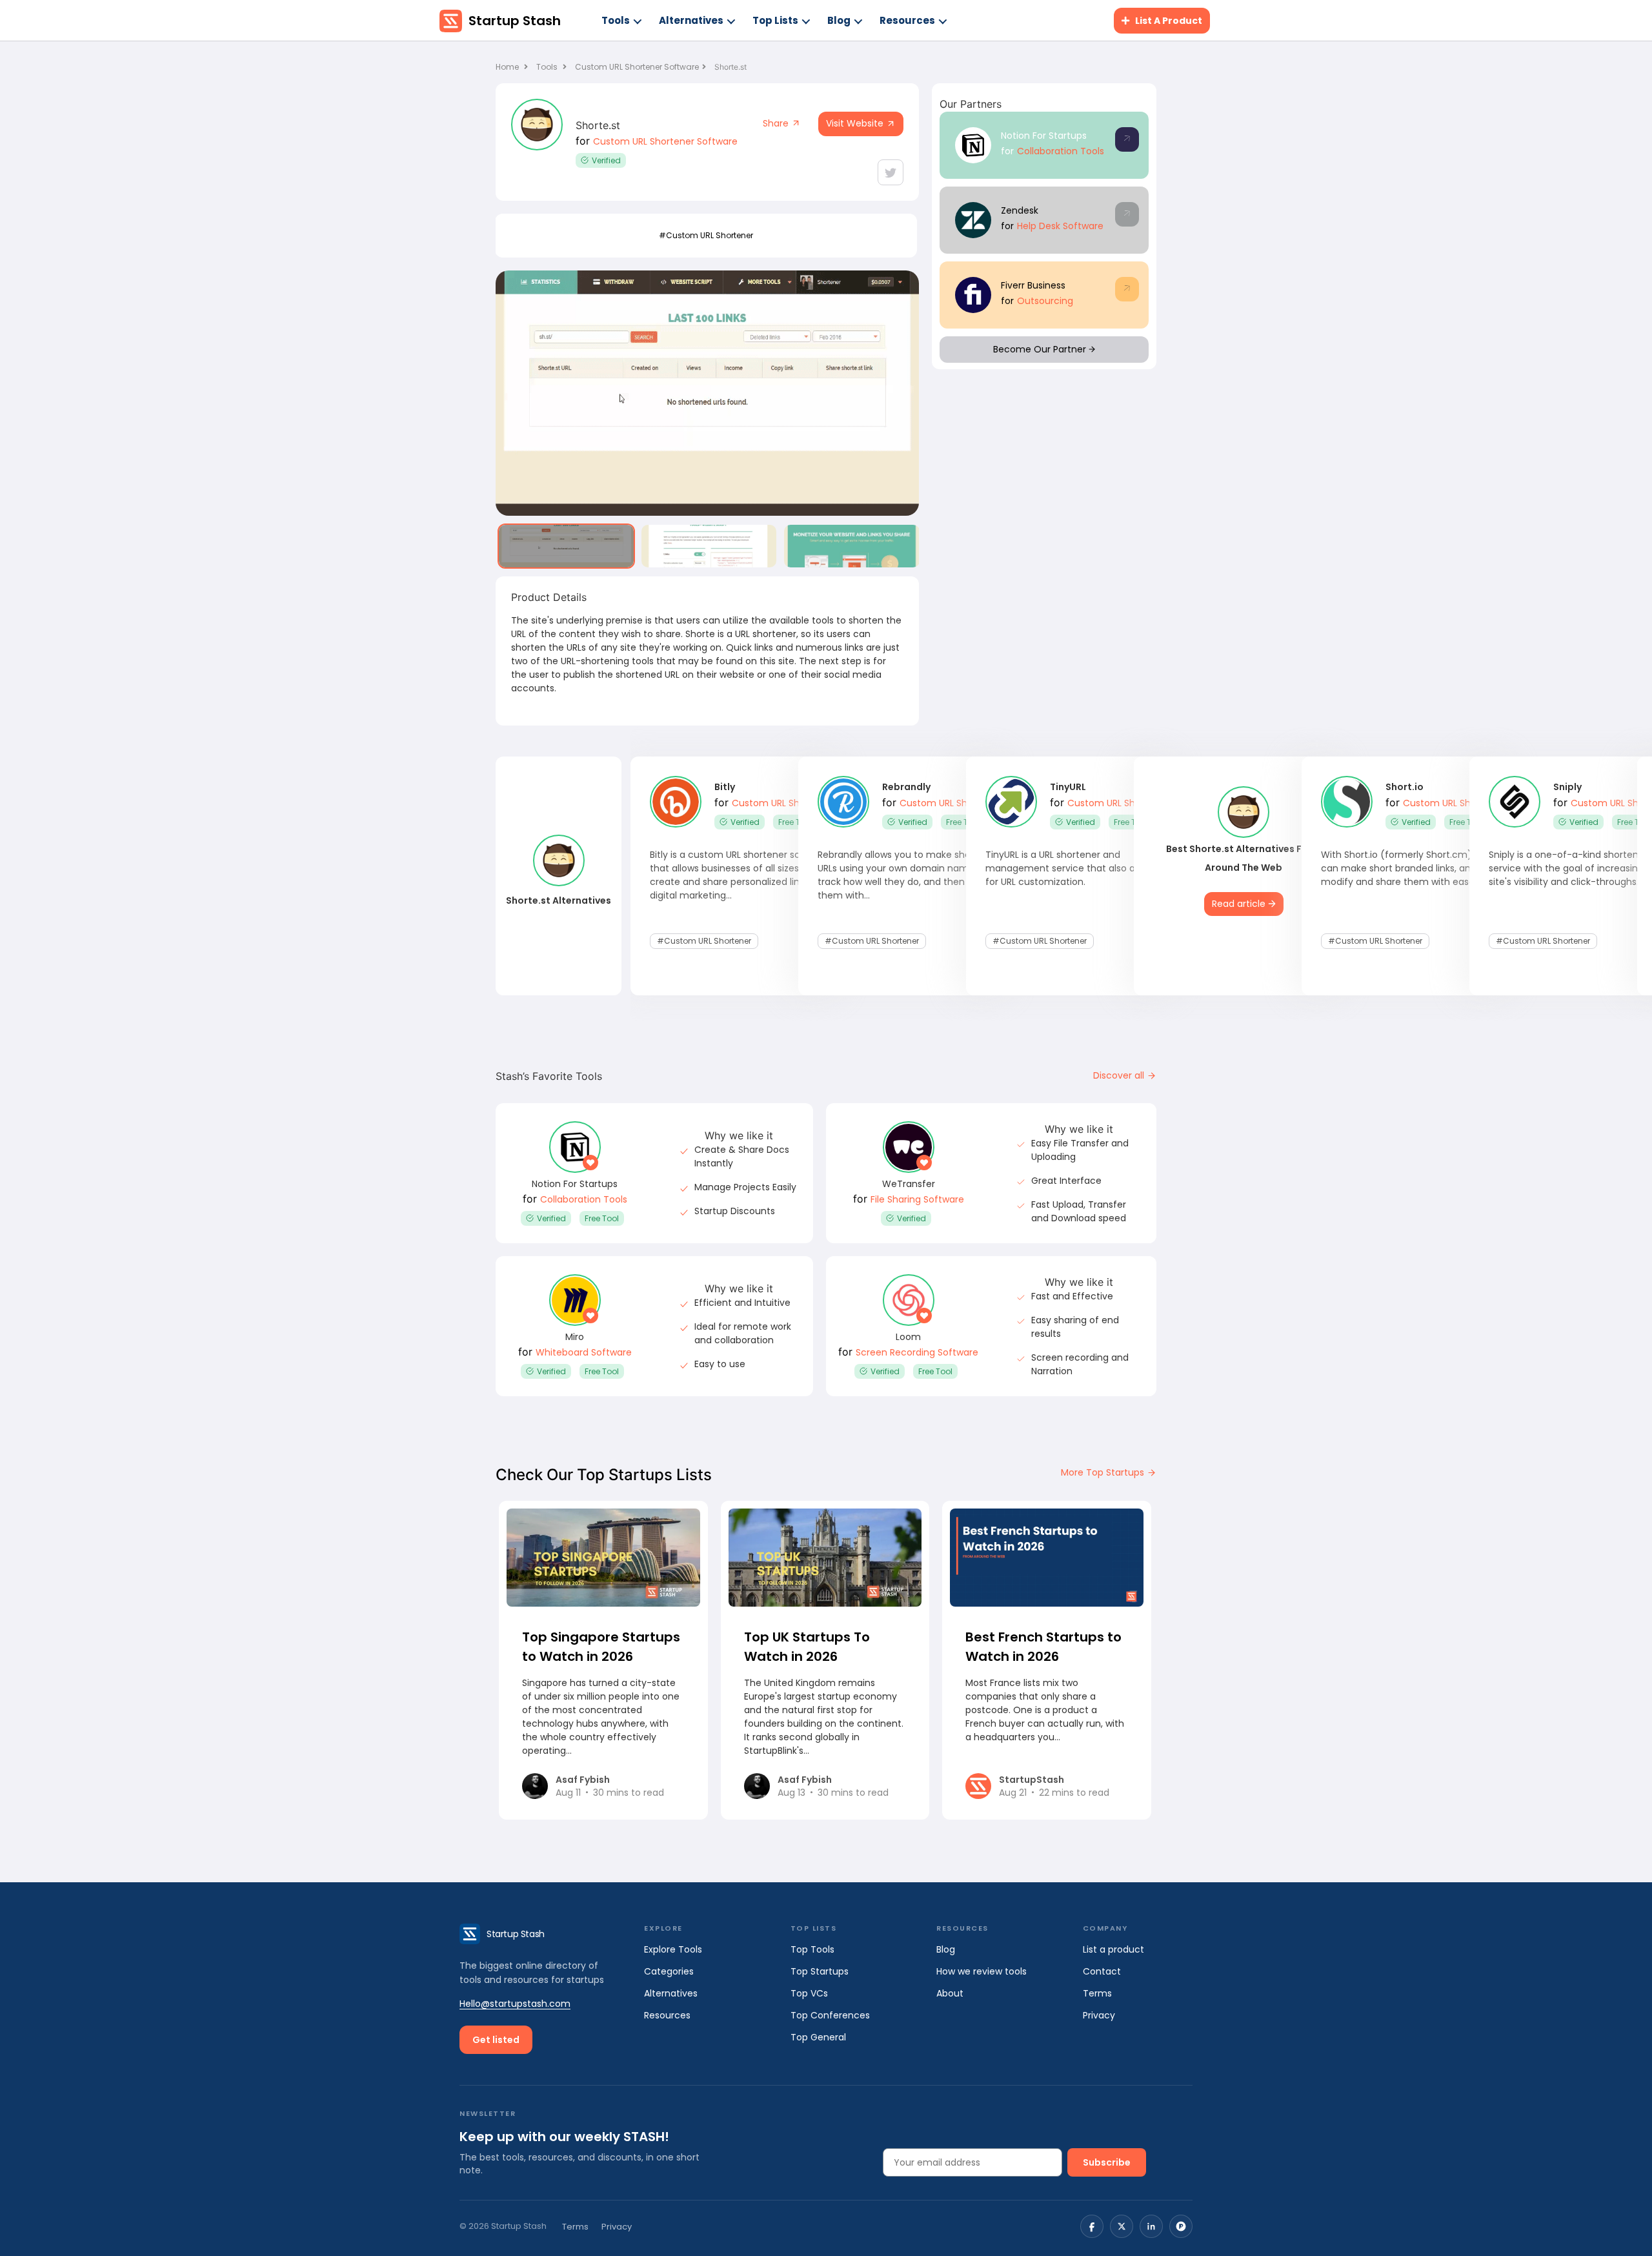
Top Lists (775, 20)
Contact (1102, 1971)
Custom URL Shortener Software (637, 67)
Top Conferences (830, 2015)
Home (508, 67)
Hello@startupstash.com (515, 2004)
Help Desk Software (1060, 226)
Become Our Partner (1041, 349)
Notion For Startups (1044, 136)
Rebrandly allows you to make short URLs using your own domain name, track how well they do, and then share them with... (905, 875)
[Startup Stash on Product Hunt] (1181, 2226)
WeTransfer (909, 1184)
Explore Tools (673, 1949)
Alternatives (691, 20)
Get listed (496, 2040)
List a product (1113, 1949)
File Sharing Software (917, 1199)
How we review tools (982, 1971)
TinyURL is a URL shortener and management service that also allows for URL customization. (1071, 868)
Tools (616, 20)
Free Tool (795, 822)
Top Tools (812, 1949)
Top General (818, 2037)
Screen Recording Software (917, 1352)
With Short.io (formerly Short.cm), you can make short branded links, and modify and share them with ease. (1407, 868)
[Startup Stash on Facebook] (1092, 2226)
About (950, 1993)
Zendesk (1020, 210)
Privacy (1099, 2015)
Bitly (725, 787)
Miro (575, 1337)
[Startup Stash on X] (1122, 2226)
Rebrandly (906, 787)
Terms (1097, 1993)
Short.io (1405, 787)
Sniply (1567, 787)
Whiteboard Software (584, 1352)
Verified (606, 160)
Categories (669, 1971)
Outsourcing (1045, 301)
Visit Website (856, 123)
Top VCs (809, 1993)
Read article (1240, 904)
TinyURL (1068, 787)
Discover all (1120, 1075)
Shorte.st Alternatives (559, 900)
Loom (908, 1337)
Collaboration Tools (1061, 151)
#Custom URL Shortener (706, 235)
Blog (839, 20)
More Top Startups (1104, 1472)
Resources (907, 20)
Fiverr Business (1033, 285)
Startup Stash (515, 21)
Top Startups (820, 1971)
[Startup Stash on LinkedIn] (1151, 2226)
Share (777, 123)
